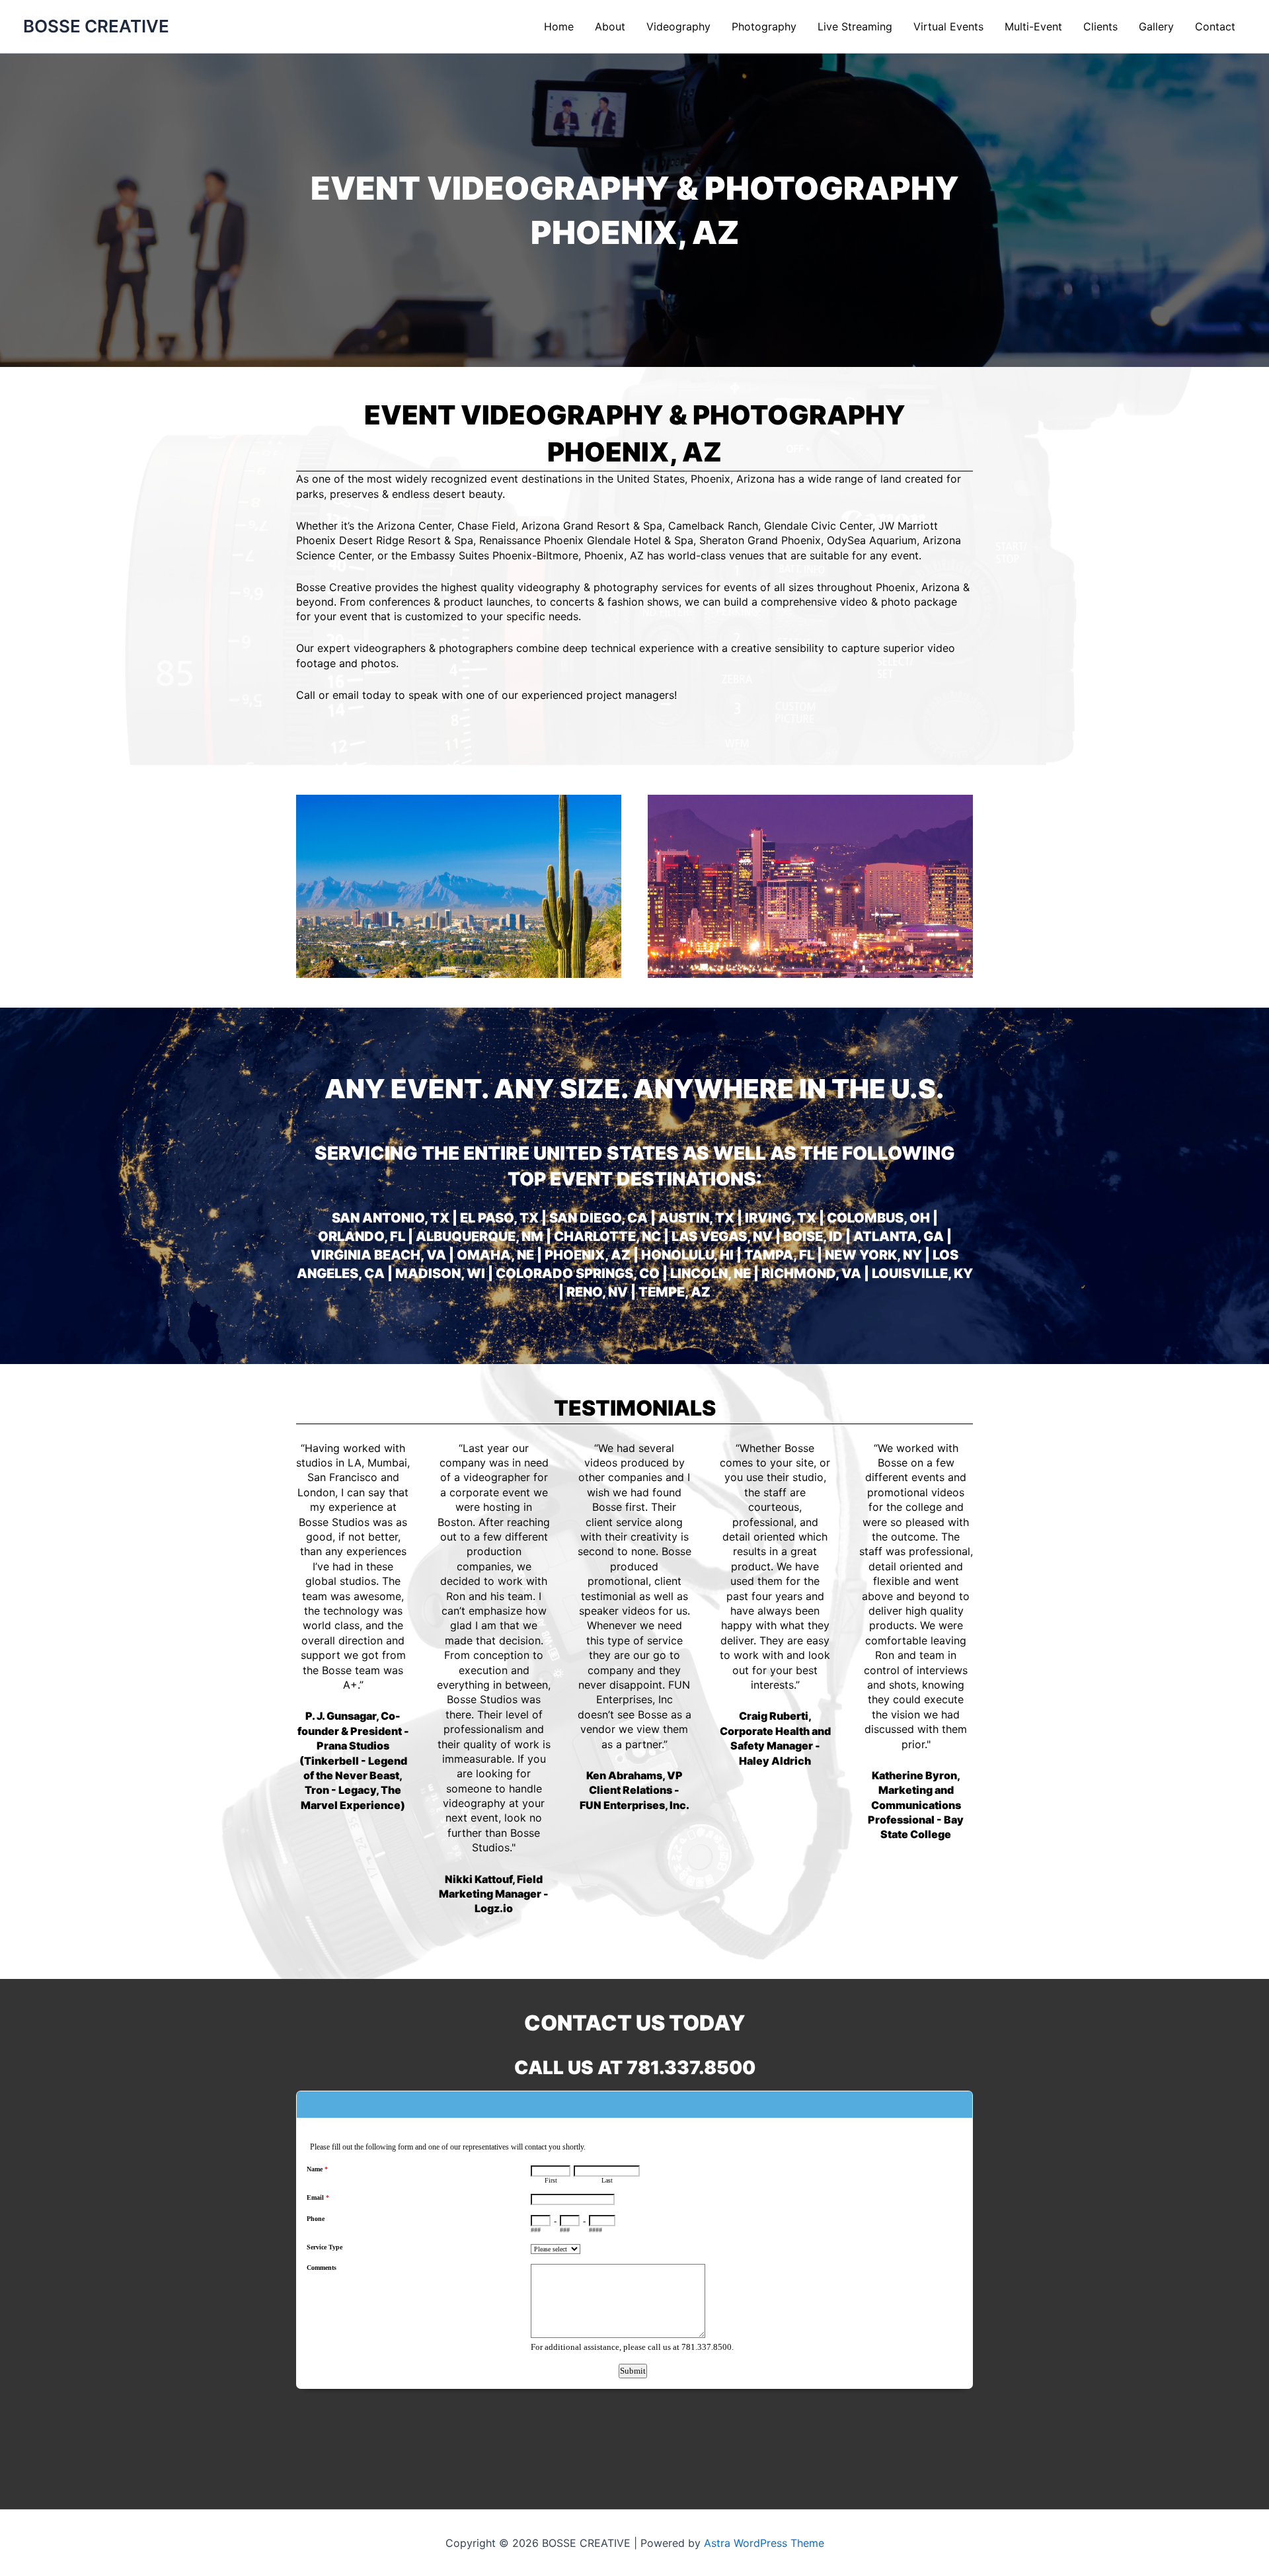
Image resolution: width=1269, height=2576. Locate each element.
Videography (678, 26)
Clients (1100, 26)
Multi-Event (1033, 26)
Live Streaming (855, 26)
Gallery (1156, 26)
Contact (1215, 26)
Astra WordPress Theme (764, 2543)
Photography (764, 26)
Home (559, 26)
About (610, 26)
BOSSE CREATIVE (96, 26)
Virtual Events (948, 26)
